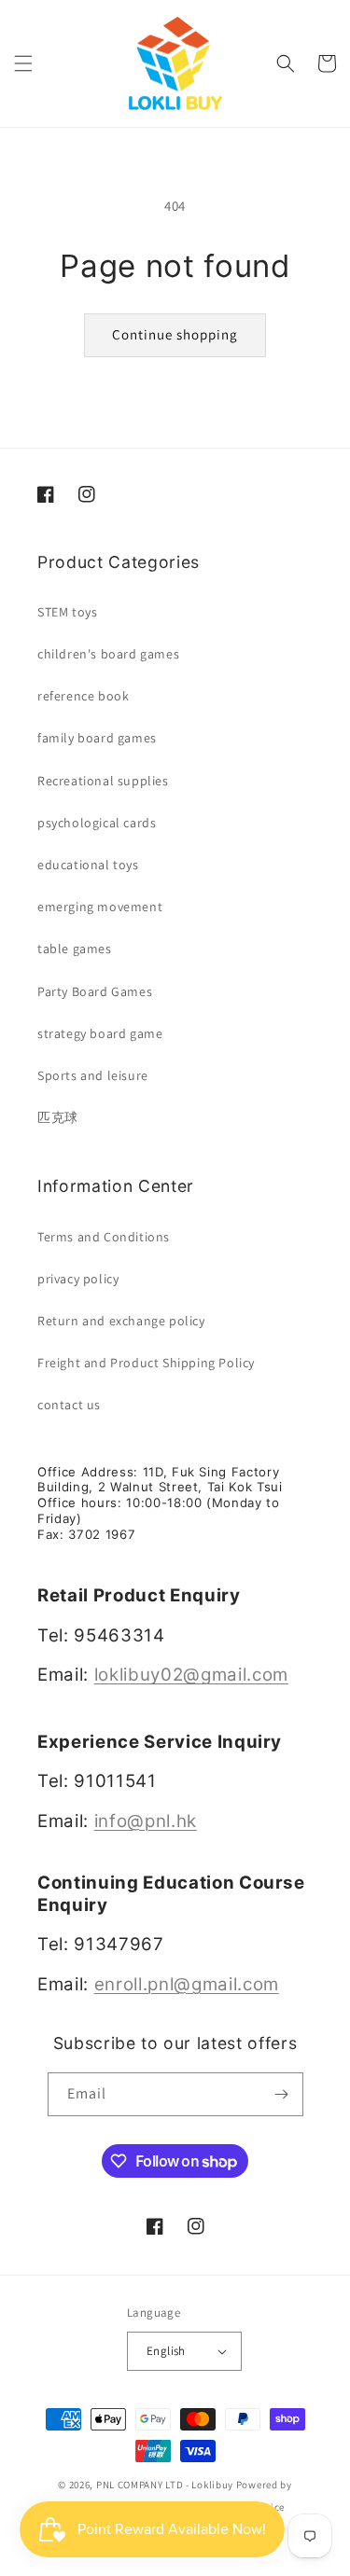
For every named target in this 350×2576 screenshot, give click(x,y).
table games (75, 949)
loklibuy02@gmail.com (191, 1675)
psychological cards (97, 823)
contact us (69, 1405)
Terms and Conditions (104, 1237)
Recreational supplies (103, 781)
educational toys (88, 865)
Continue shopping (175, 334)
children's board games (108, 654)
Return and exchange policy (121, 1321)
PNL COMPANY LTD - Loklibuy (166, 2485)
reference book (83, 696)
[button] (23, 63)
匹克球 (58, 1117)
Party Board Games (95, 991)
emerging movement (100, 907)
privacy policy (78, 1279)
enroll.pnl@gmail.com (187, 1984)
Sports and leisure (93, 1075)
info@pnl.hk (146, 1821)
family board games (97, 738)
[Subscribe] (282, 2094)
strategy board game (100, 1033)
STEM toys (67, 612)
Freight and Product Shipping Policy (146, 1363)
